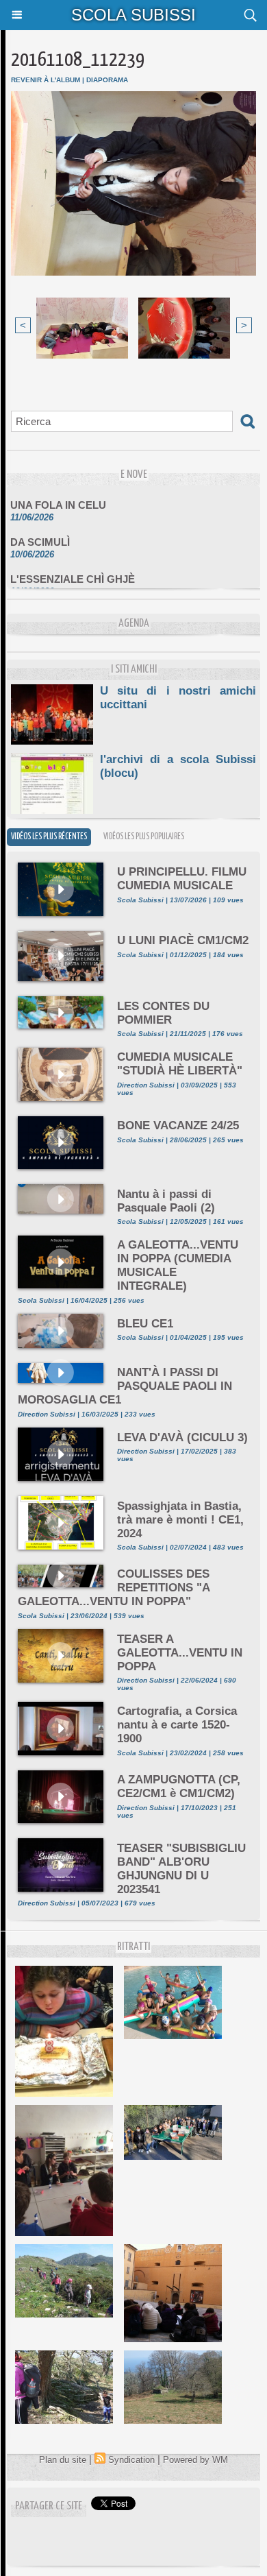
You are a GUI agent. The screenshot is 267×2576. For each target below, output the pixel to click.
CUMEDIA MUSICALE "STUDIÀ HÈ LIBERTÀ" (180, 1064)
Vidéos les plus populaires (144, 837)
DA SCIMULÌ (40, 534)
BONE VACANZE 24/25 (178, 1126)
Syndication (131, 2460)
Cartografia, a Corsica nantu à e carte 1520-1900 (177, 1725)
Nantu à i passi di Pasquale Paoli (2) (166, 1201)
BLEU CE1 (145, 1324)
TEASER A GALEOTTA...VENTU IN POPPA (180, 1653)
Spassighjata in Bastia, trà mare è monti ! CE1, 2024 (180, 1520)
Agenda (134, 624)
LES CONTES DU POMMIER (163, 1013)
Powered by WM (195, 2460)
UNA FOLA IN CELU (58, 497)
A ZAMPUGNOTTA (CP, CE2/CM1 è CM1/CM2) (179, 1786)
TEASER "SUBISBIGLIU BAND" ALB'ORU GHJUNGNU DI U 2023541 (181, 1869)
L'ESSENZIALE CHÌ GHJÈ (73, 571)
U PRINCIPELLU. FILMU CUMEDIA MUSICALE (182, 879)
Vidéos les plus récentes (49, 837)
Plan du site (63, 2460)
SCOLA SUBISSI (133, 15)
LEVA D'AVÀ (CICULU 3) (182, 1437)
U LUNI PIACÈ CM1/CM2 (183, 940)
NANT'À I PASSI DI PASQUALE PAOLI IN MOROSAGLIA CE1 (125, 1386)
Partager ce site (49, 2506)
